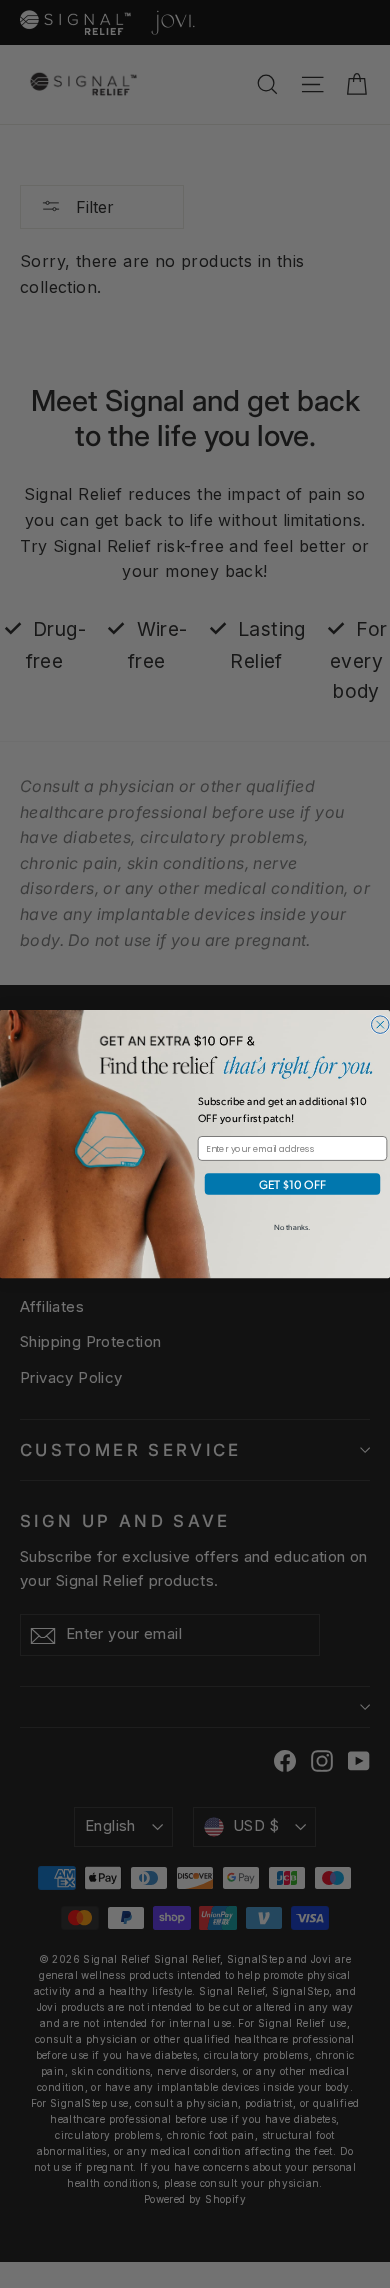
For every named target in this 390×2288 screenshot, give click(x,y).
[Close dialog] (380, 1025)
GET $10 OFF (292, 1184)
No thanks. (292, 1227)
